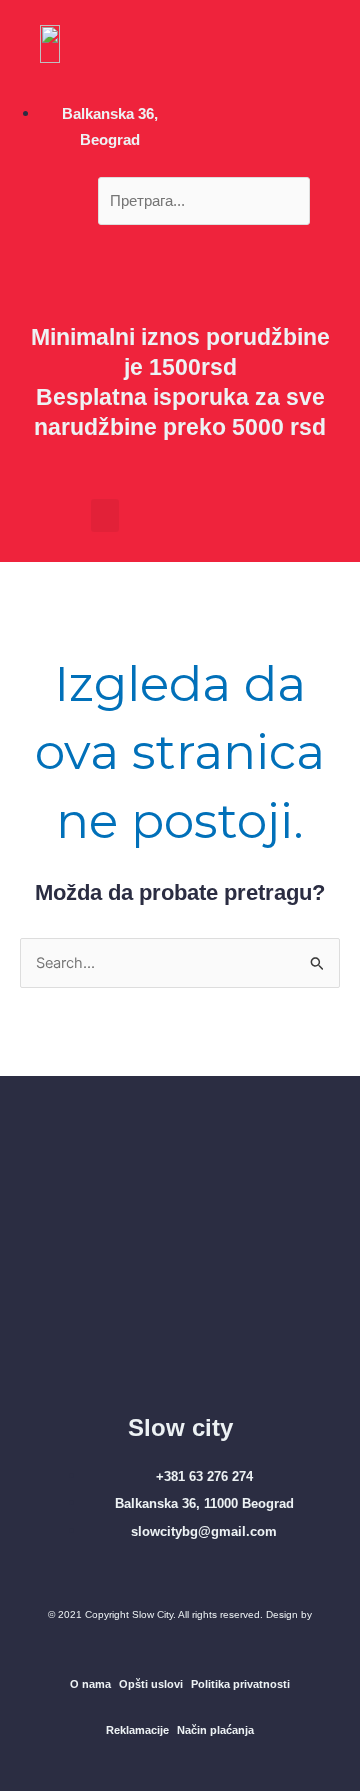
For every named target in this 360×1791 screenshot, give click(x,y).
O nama (90, 1684)
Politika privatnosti (240, 1684)
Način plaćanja (215, 1730)
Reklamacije (137, 1730)
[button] (180, 238)
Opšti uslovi (151, 1684)
